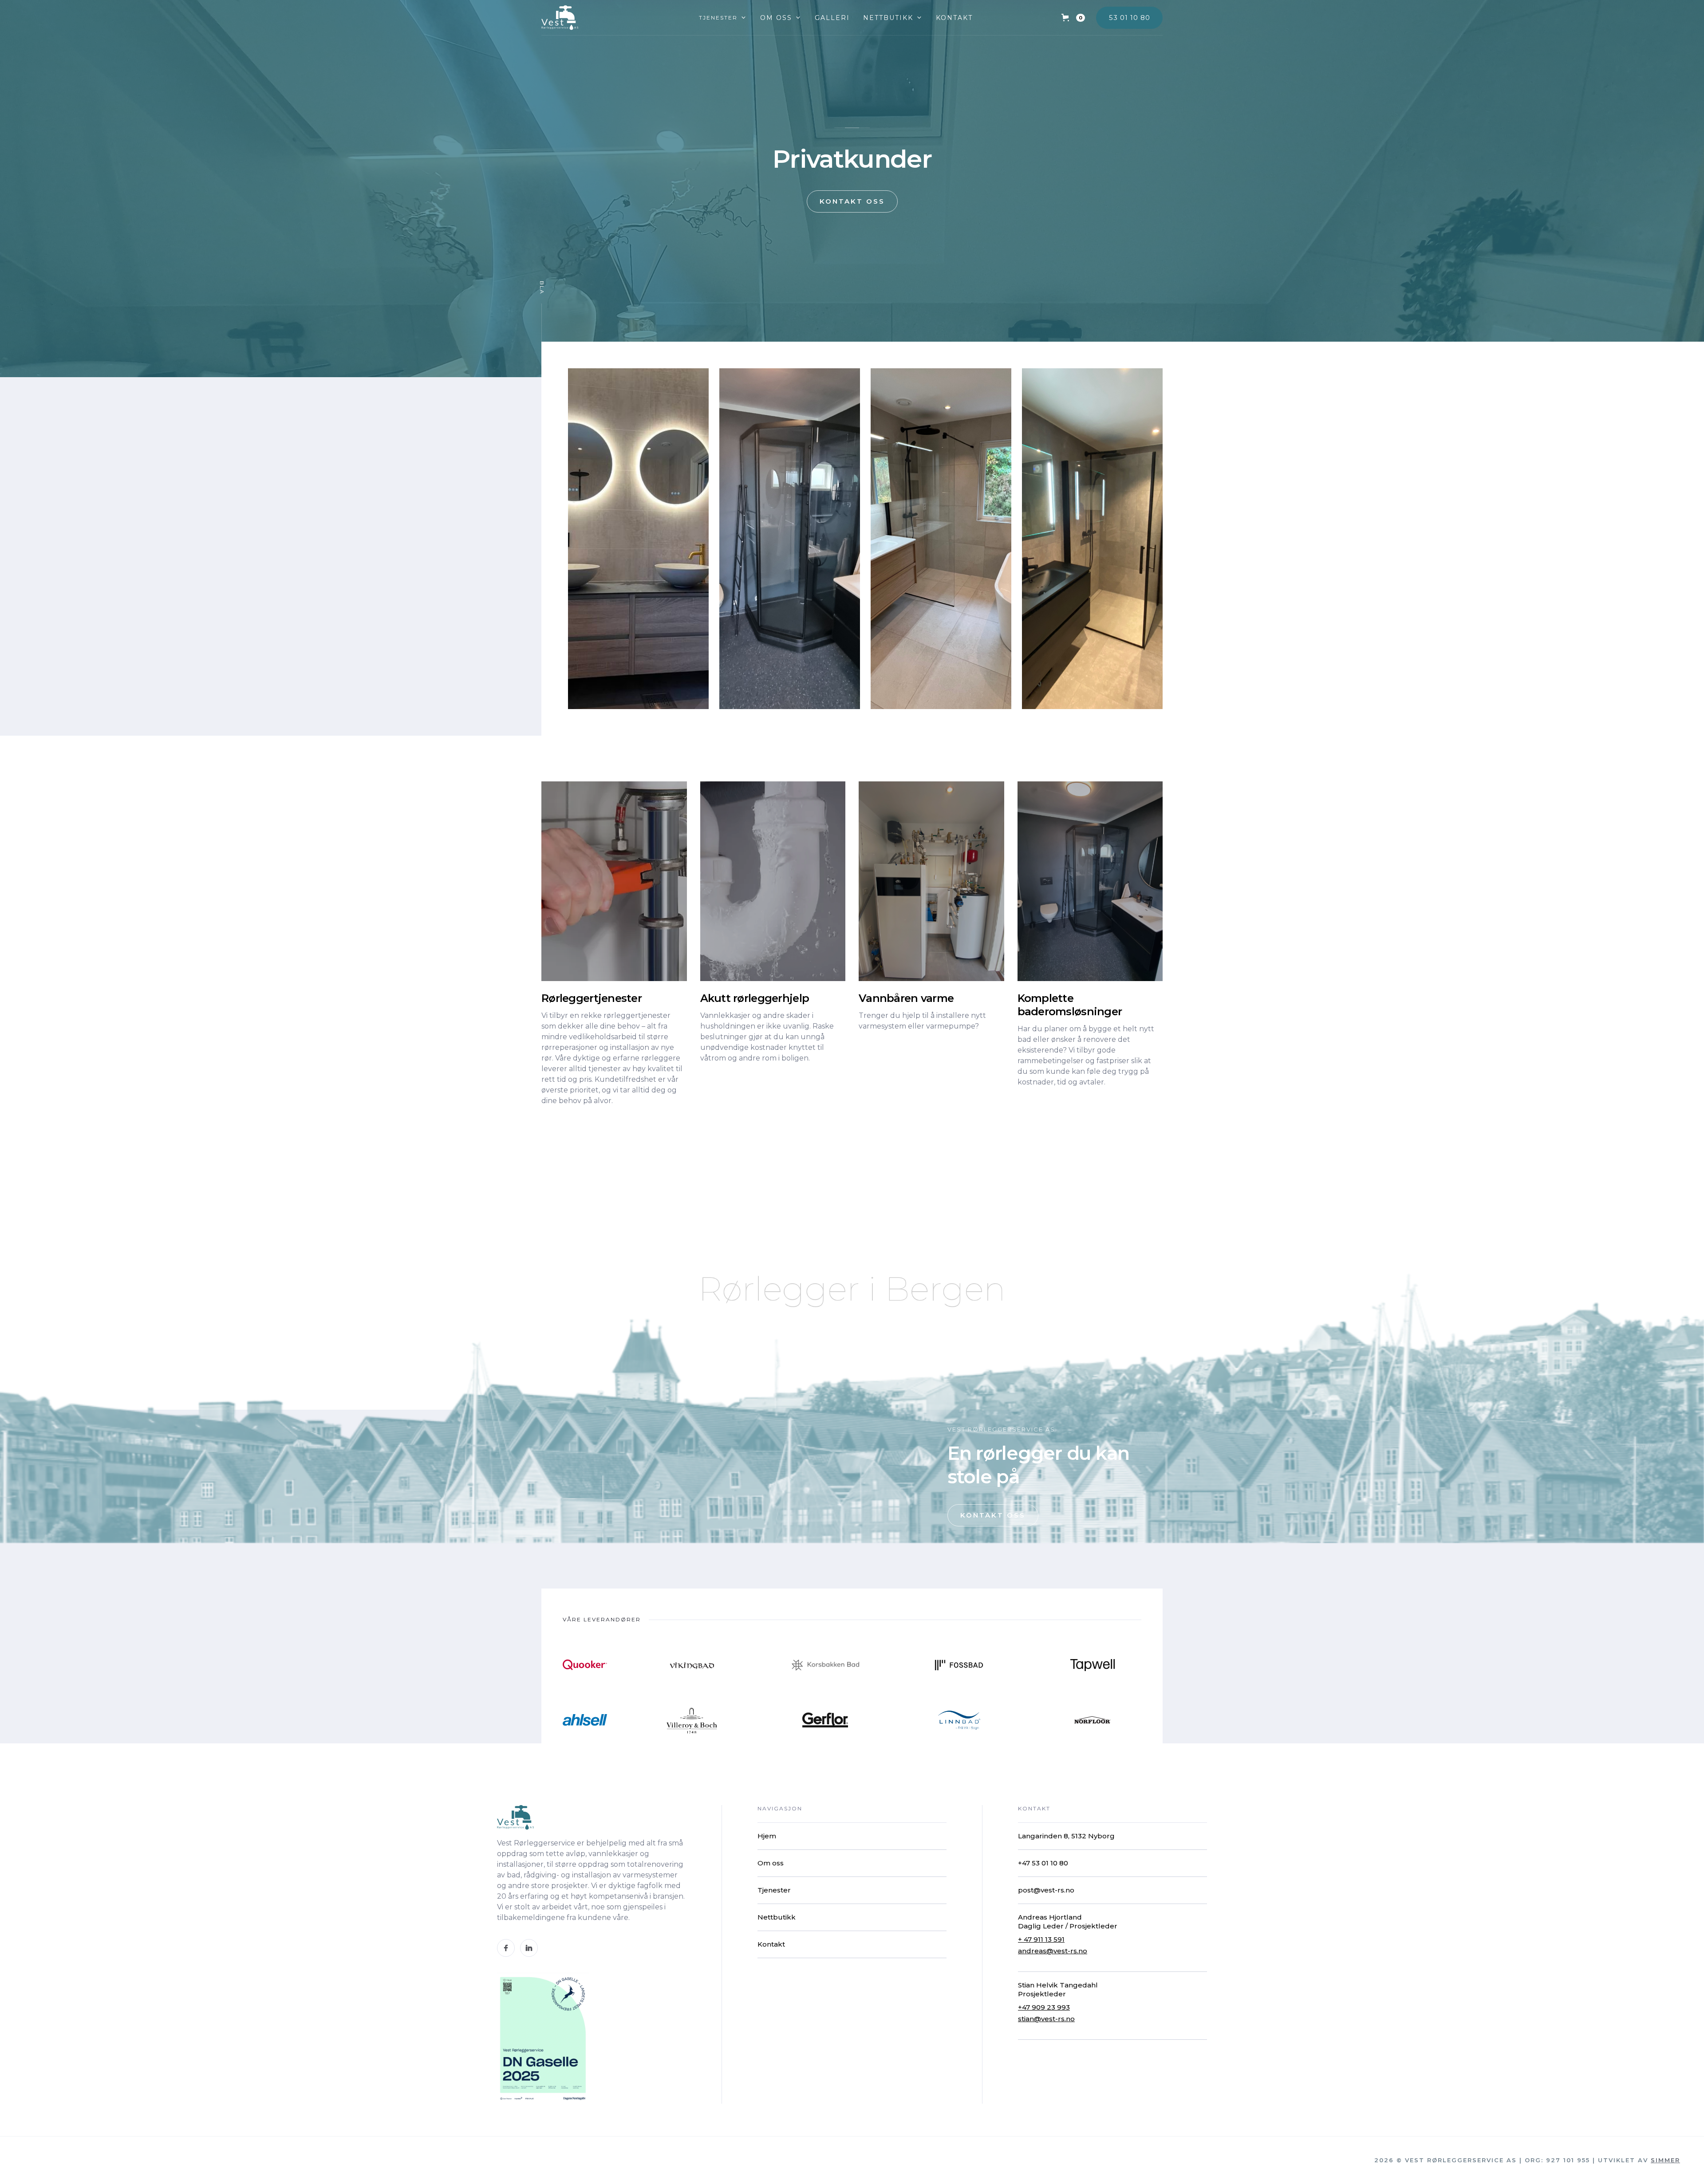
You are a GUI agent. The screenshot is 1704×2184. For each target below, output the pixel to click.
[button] (723, 18)
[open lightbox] (638, 539)
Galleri (832, 18)
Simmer (1665, 2160)
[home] (560, 18)
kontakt (954, 18)
